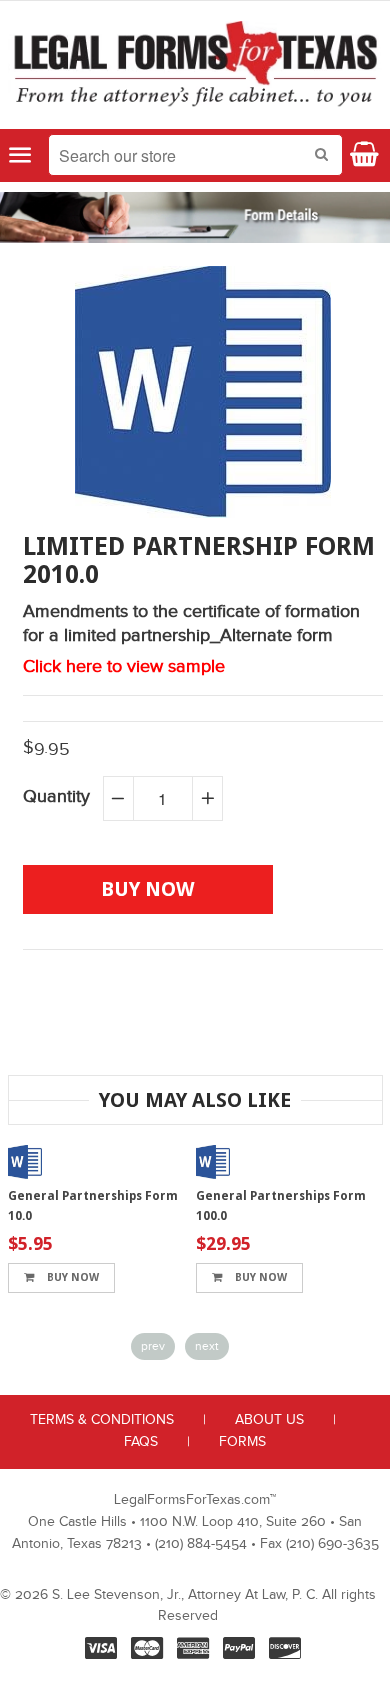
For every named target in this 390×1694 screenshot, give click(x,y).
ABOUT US (269, 1420)
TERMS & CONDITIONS (102, 1420)
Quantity (56, 796)
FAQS (141, 1442)
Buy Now (71, 1277)
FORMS (242, 1442)
